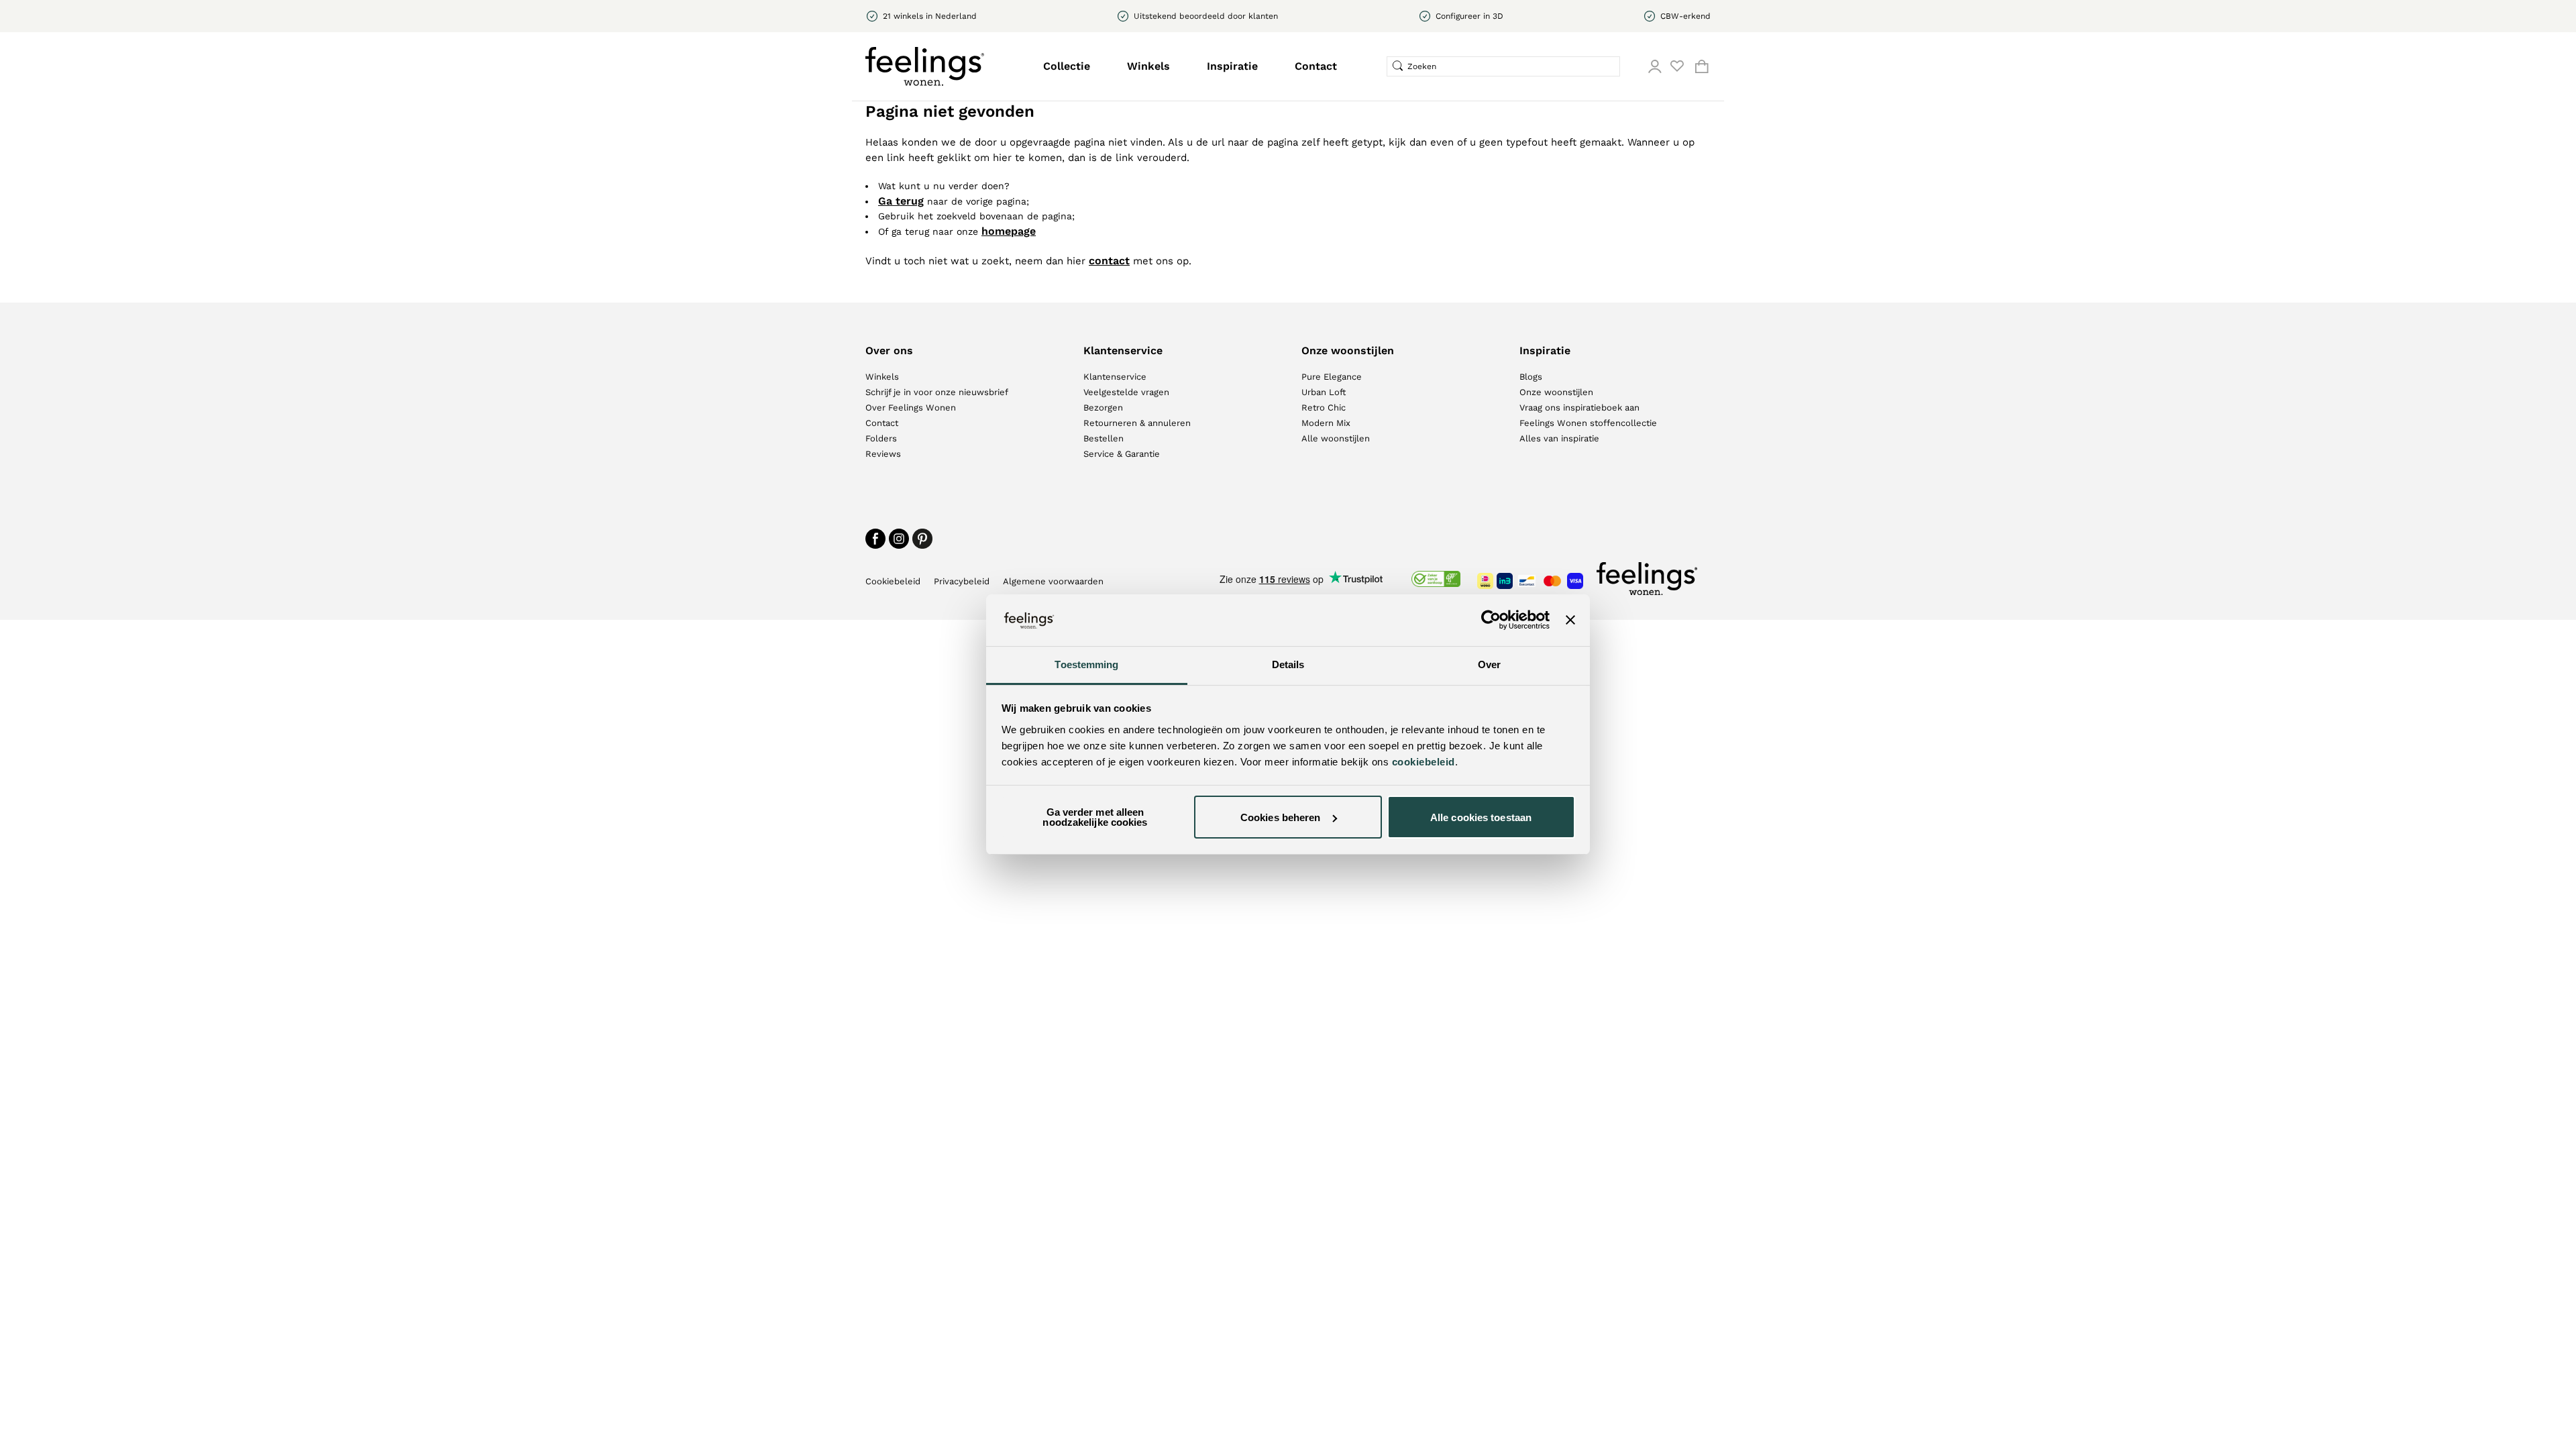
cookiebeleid (1424, 762)
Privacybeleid (962, 581)
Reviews (883, 454)
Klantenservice (1115, 377)
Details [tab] (1288, 664)
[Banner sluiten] (1570, 620)
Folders (881, 438)
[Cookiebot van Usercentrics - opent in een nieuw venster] (1491, 620)
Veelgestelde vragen (1126, 392)
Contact (1316, 66)
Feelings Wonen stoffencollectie (1588, 423)
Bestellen (1104, 438)
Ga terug (901, 201)
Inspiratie (1232, 66)
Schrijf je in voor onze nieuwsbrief (937, 392)
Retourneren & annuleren (1137, 423)
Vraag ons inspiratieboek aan (1579, 408)
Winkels (1148, 66)
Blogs (1531, 377)
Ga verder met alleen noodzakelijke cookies (1095, 817)
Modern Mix (1326, 423)
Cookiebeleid (893, 581)
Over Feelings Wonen (911, 408)
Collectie (1067, 66)
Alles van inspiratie (1559, 438)
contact (1109, 261)
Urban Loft (1324, 392)
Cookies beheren (1281, 817)
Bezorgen (1103, 408)
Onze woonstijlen (1556, 392)
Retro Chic (1324, 408)
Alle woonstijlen (1336, 438)
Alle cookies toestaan (1481, 817)
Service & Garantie (1122, 454)
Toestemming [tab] (1086, 664)
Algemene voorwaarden (1053, 581)
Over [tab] (1489, 664)
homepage (1009, 231)
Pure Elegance (1332, 377)
